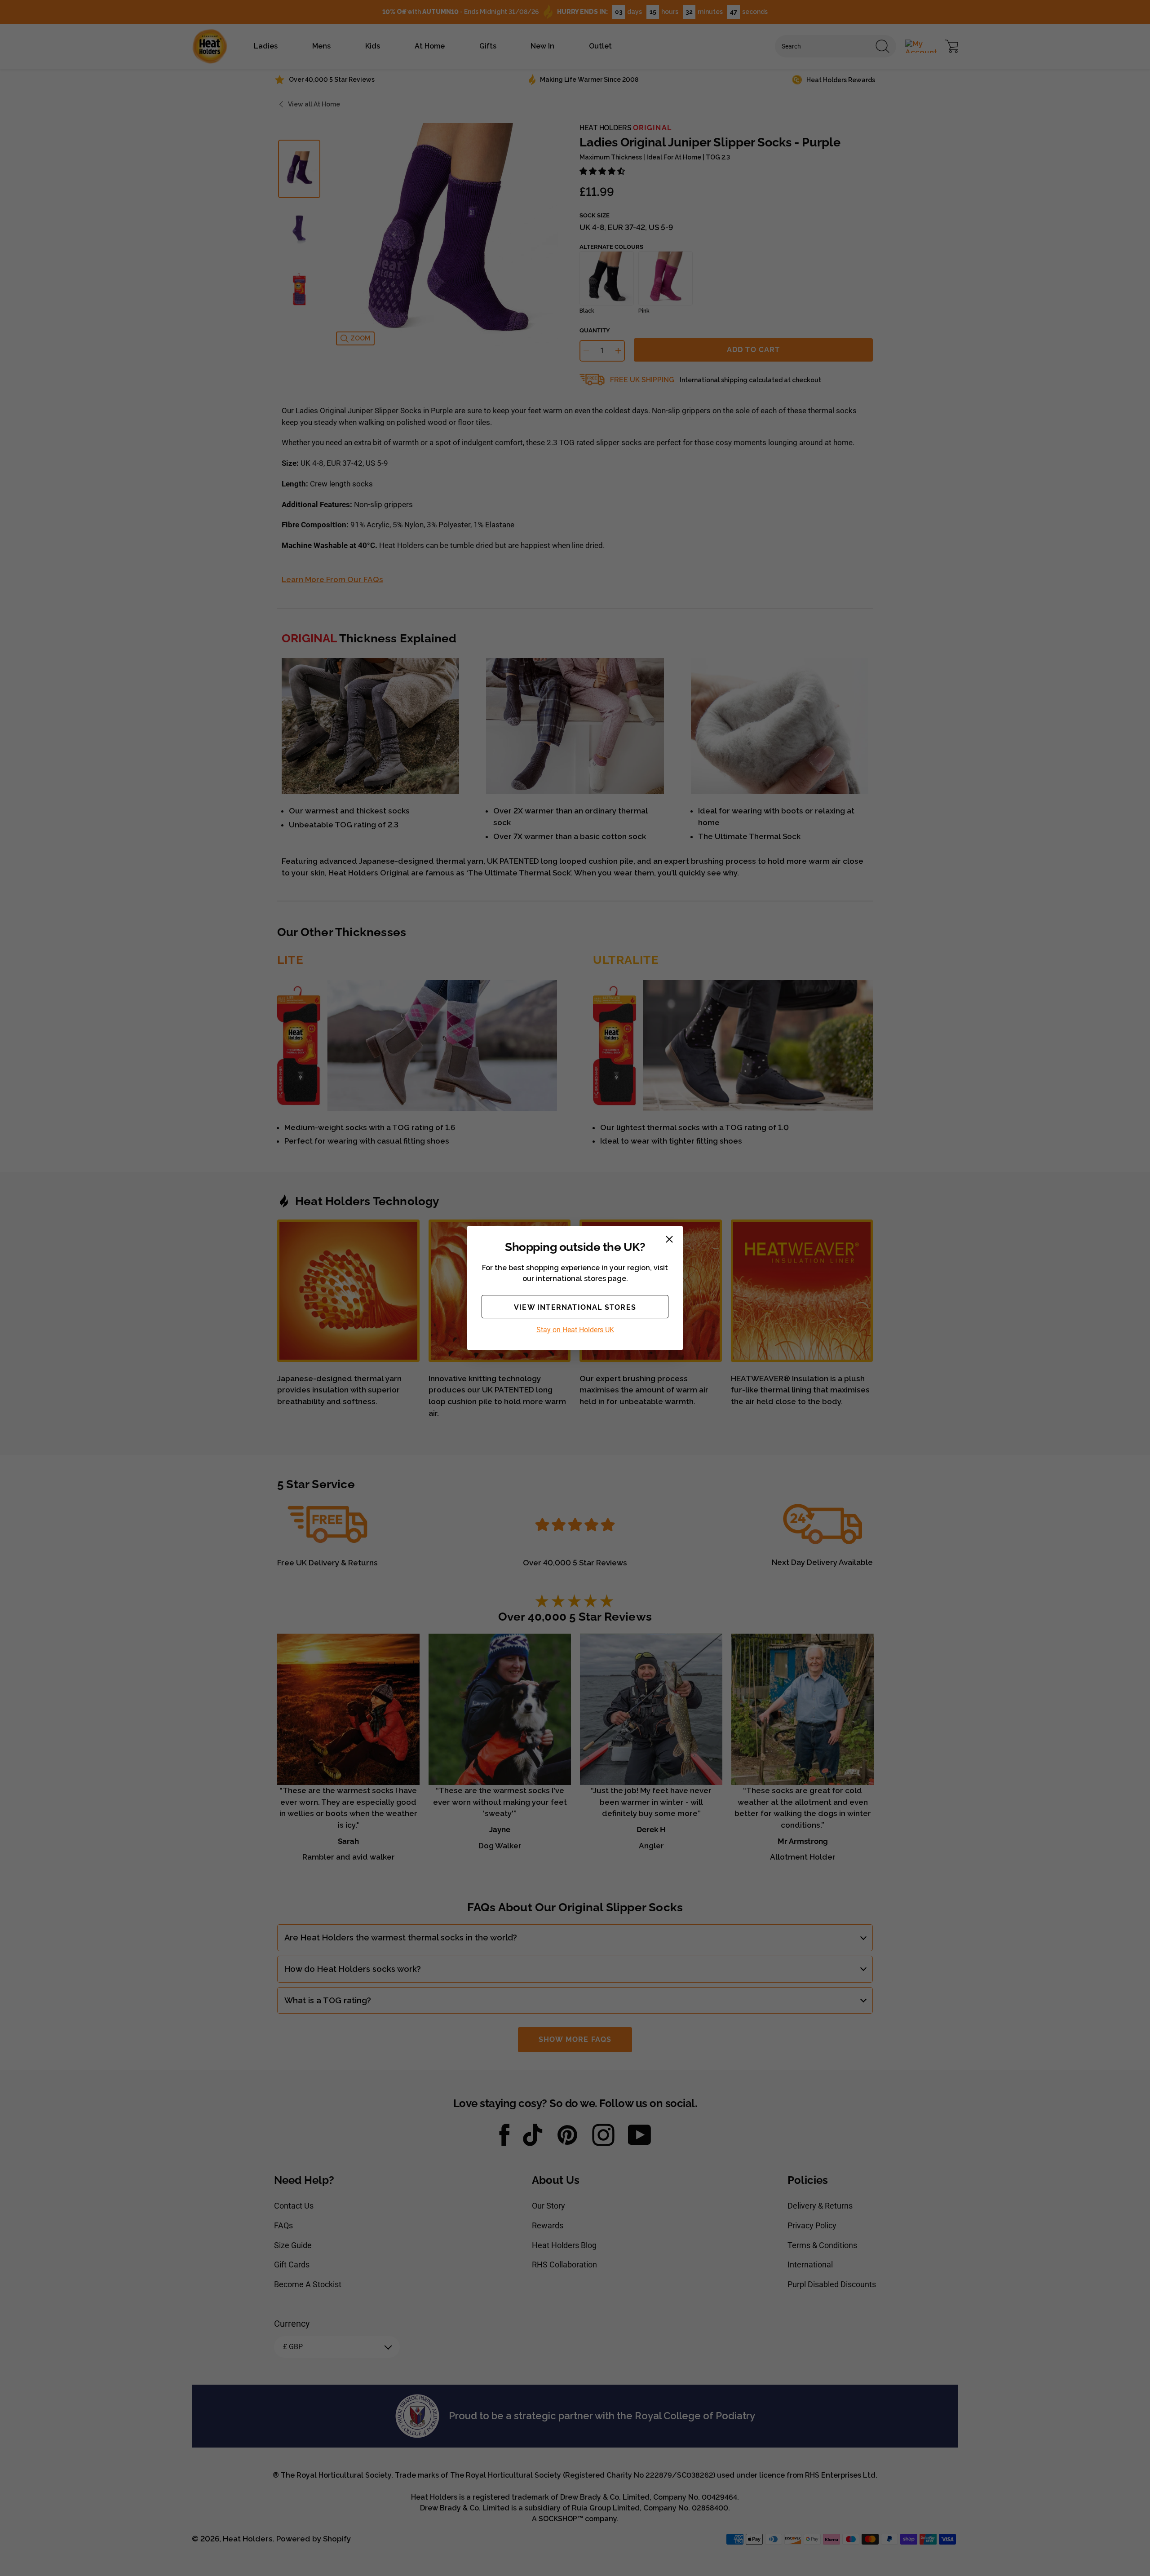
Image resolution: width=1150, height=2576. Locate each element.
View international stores (575, 1307)
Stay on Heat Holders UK (575, 1330)
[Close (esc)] (669, 1239)
